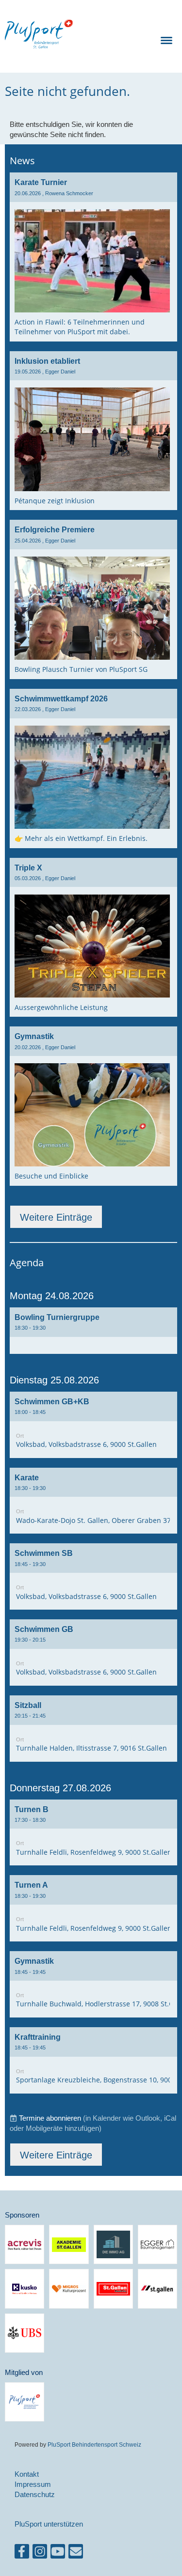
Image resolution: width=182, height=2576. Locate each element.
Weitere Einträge (56, 1217)
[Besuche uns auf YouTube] (58, 2553)
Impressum (33, 2484)
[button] (93, 1331)
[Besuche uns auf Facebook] (22, 2553)
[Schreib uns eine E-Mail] (76, 2553)
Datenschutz (35, 2494)
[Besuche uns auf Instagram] (40, 2553)
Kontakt (27, 2474)
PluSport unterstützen (49, 2524)
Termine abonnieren (50, 2118)
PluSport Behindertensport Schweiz (94, 2444)
